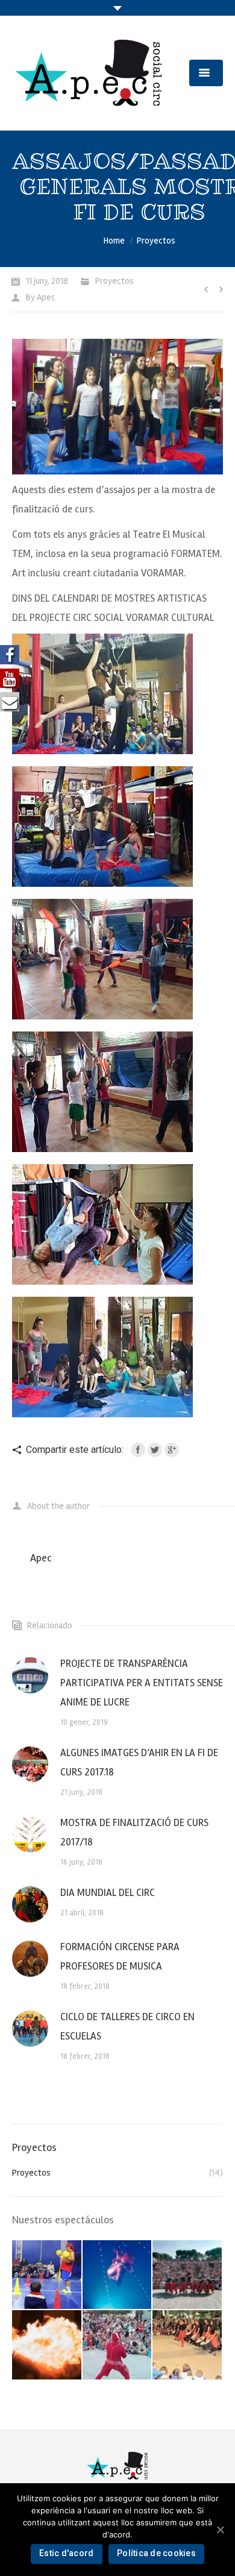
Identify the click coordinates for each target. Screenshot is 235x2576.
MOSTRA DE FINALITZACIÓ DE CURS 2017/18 (134, 1832)
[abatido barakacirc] (47, 2275)
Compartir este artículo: (75, 1450)
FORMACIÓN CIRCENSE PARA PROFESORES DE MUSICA (120, 1957)
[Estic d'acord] (220, 2530)
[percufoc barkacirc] (47, 2345)
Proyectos (156, 241)
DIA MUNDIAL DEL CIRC (108, 1893)
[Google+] (172, 1450)
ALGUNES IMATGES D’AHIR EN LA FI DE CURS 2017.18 (139, 1762)
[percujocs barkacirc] (188, 2345)
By (41, 297)
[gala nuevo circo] (118, 2275)
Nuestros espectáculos (63, 2220)
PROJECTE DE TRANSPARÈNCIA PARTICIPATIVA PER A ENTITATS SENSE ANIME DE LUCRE (142, 1683)
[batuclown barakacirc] (188, 2275)
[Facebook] (138, 1450)
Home (114, 241)
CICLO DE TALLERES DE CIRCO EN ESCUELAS (127, 2026)
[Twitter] (155, 1450)
